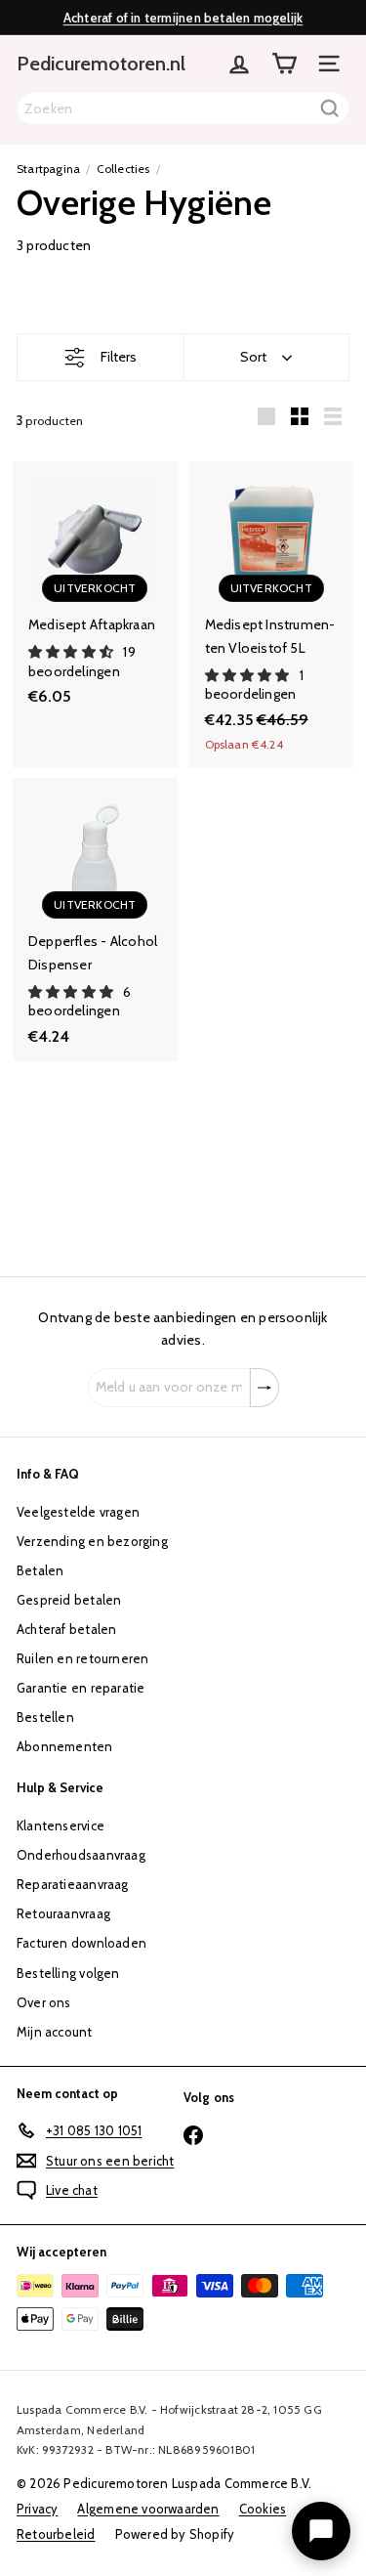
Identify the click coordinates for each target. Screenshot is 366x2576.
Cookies (263, 2509)
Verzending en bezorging (92, 1541)
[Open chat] (321, 2531)
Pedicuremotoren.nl (101, 64)
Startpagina (48, 169)
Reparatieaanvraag (73, 1884)
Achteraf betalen (66, 1629)
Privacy (37, 2509)
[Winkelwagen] (284, 64)
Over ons (44, 2002)
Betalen (40, 1570)
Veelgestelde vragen (78, 1512)
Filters (119, 357)
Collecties (123, 169)
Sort (253, 357)
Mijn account (55, 2032)
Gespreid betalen (69, 1600)
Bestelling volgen (68, 1973)
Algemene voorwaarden (148, 2509)
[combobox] (183, 108)
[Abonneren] (264, 1388)
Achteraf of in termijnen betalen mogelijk (183, 18)
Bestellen (45, 1717)
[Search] (330, 108)
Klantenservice (61, 1825)
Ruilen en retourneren (82, 1658)
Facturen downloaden (81, 1943)
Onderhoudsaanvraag (81, 1855)
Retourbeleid (56, 2534)
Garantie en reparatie (81, 1688)
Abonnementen (65, 1746)
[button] (72, 652)
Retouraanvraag (63, 1913)
